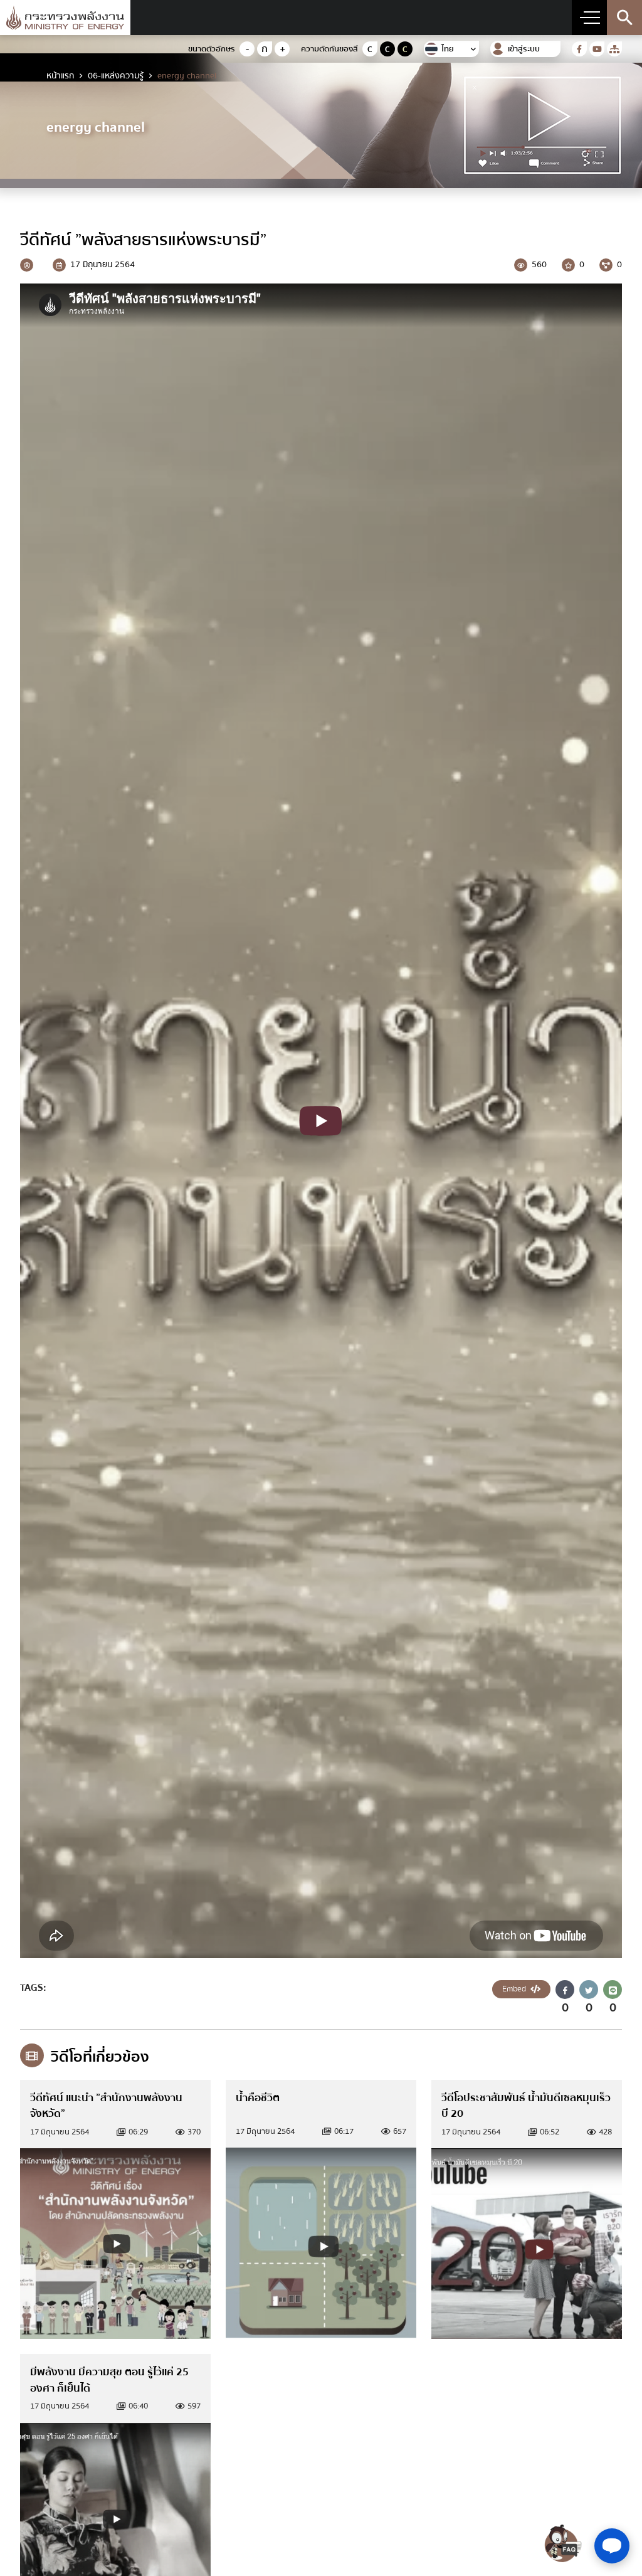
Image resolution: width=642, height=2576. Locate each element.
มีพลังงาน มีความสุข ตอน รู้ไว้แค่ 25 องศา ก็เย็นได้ (109, 2380)
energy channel (187, 76)
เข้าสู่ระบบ (524, 49)
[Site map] (614, 49)
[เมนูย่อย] (589, 18)
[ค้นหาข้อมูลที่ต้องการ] (624, 18)
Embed (515, 1989)
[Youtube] (597, 49)
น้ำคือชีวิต (258, 2098)
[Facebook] (579, 49)
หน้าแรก (60, 76)
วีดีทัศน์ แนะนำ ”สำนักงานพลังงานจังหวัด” (106, 2106)
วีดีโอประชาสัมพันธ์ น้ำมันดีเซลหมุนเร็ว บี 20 (526, 2106)
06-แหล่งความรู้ (116, 76)
